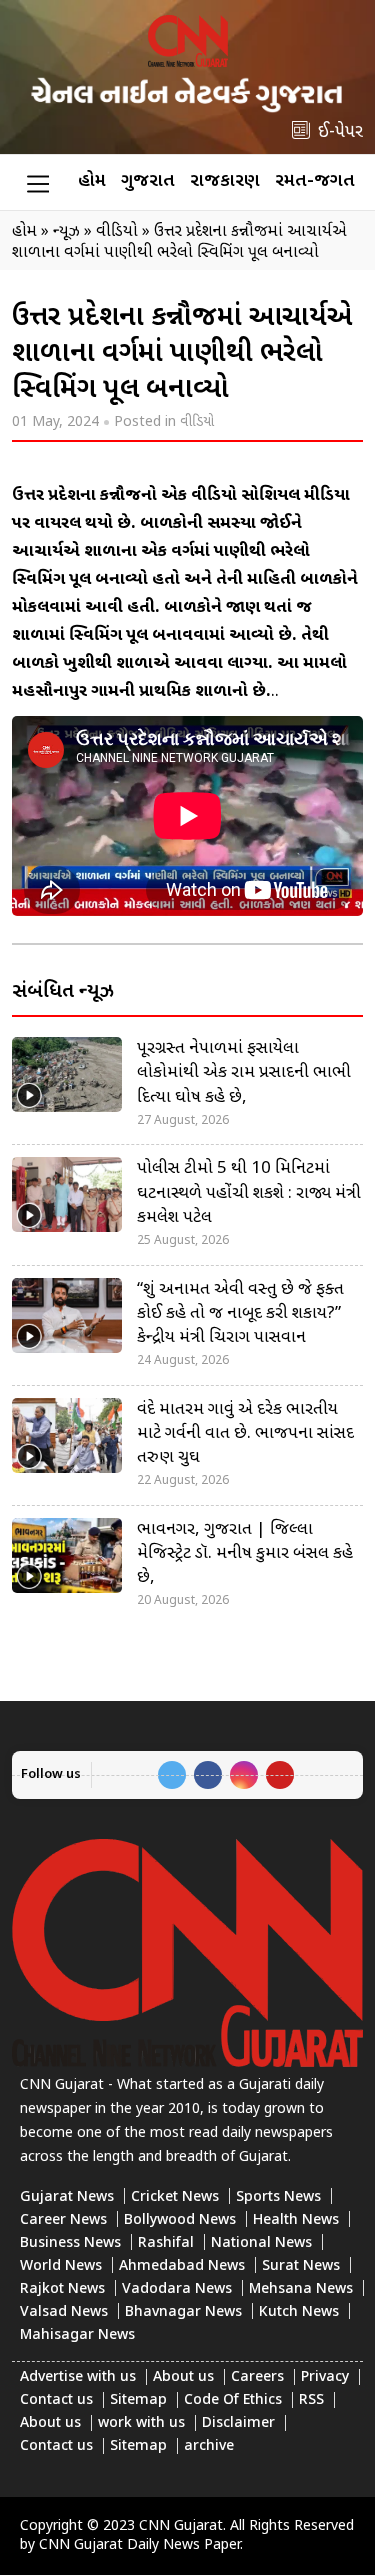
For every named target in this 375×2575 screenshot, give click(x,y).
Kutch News (299, 2312)
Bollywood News (180, 2220)
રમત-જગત (315, 181)
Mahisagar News (77, 2335)
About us (183, 2377)
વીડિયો (197, 422)
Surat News (301, 2266)
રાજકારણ (225, 181)
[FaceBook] (208, 1775)
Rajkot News (62, 2289)
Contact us (56, 2400)
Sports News (278, 2197)
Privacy (325, 2377)
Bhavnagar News (183, 2312)
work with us (141, 2423)
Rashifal (166, 2243)
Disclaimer (238, 2423)
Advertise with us (78, 2377)
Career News (63, 2220)
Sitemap (138, 2400)
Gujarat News (67, 2197)
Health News (296, 2220)
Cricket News (175, 2197)
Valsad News (64, 2312)
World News (61, 2266)
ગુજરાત (148, 181)
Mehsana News (301, 2289)
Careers (257, 2377)
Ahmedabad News (182, 2266)
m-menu (38, 183)
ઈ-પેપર (340, 132)
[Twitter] (172, 1775)
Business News (70, 2243)
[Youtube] (280, 1775)
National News (261, 2243)
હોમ (92, 181)
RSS (311, 2400)
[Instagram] (244, 1775)
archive (209, 2446)
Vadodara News (177, 2289)
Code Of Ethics (233, 2400)
